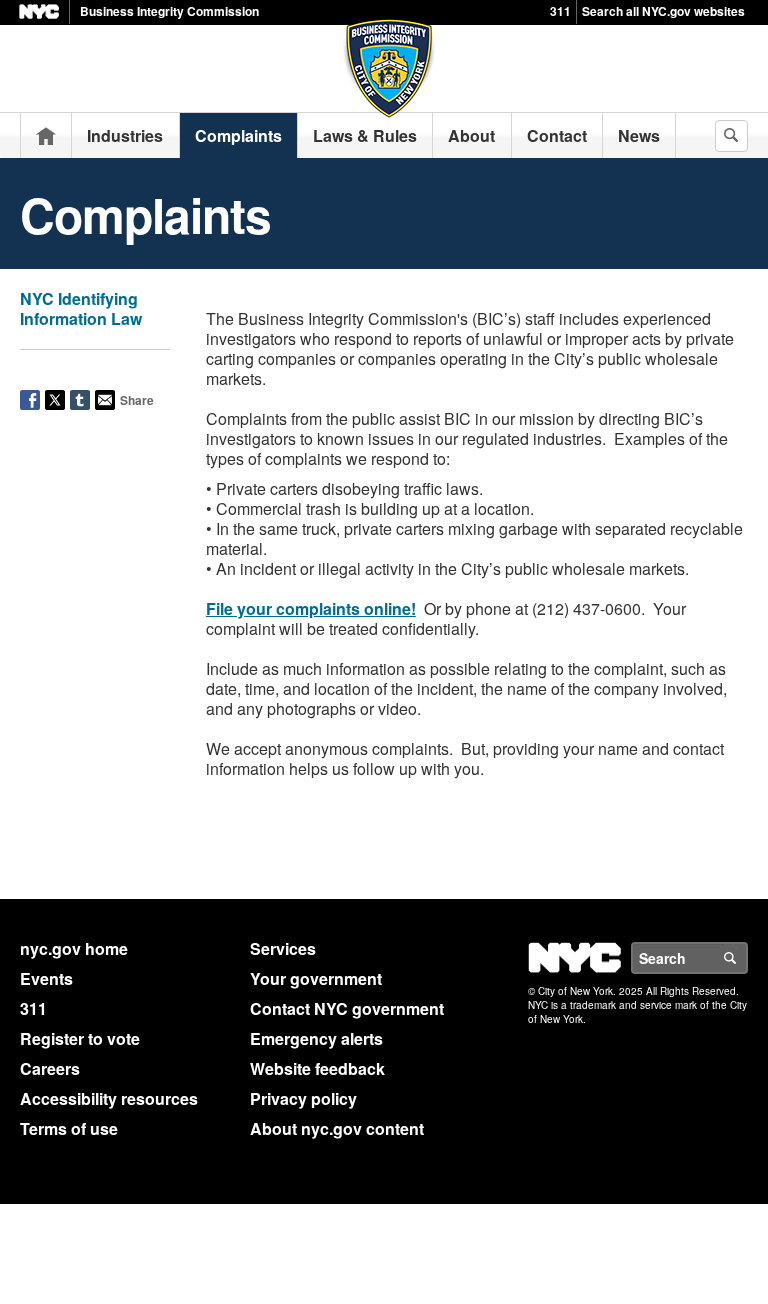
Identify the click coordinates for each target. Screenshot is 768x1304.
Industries (125, 135)
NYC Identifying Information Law (81, 308)
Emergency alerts (316, 1038)
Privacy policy (303, 1098)
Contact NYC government (347, 1008)
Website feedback (317, 1068)
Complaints (238, 135)
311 (560, 11)
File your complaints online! (311, 608)
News (639, 135)
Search (747, 958)
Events (46, 978)
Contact (557, 135)
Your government (316, 978)
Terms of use (69, 1128)
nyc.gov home (74, 948)
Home (46, 135)
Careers (50, 1068)
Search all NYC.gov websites (663, 11)
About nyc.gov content (337, 1128)
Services (283, 948)
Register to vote (80, 1038)
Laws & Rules (365, 135)
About (471, 135)
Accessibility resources (109, 1098)
